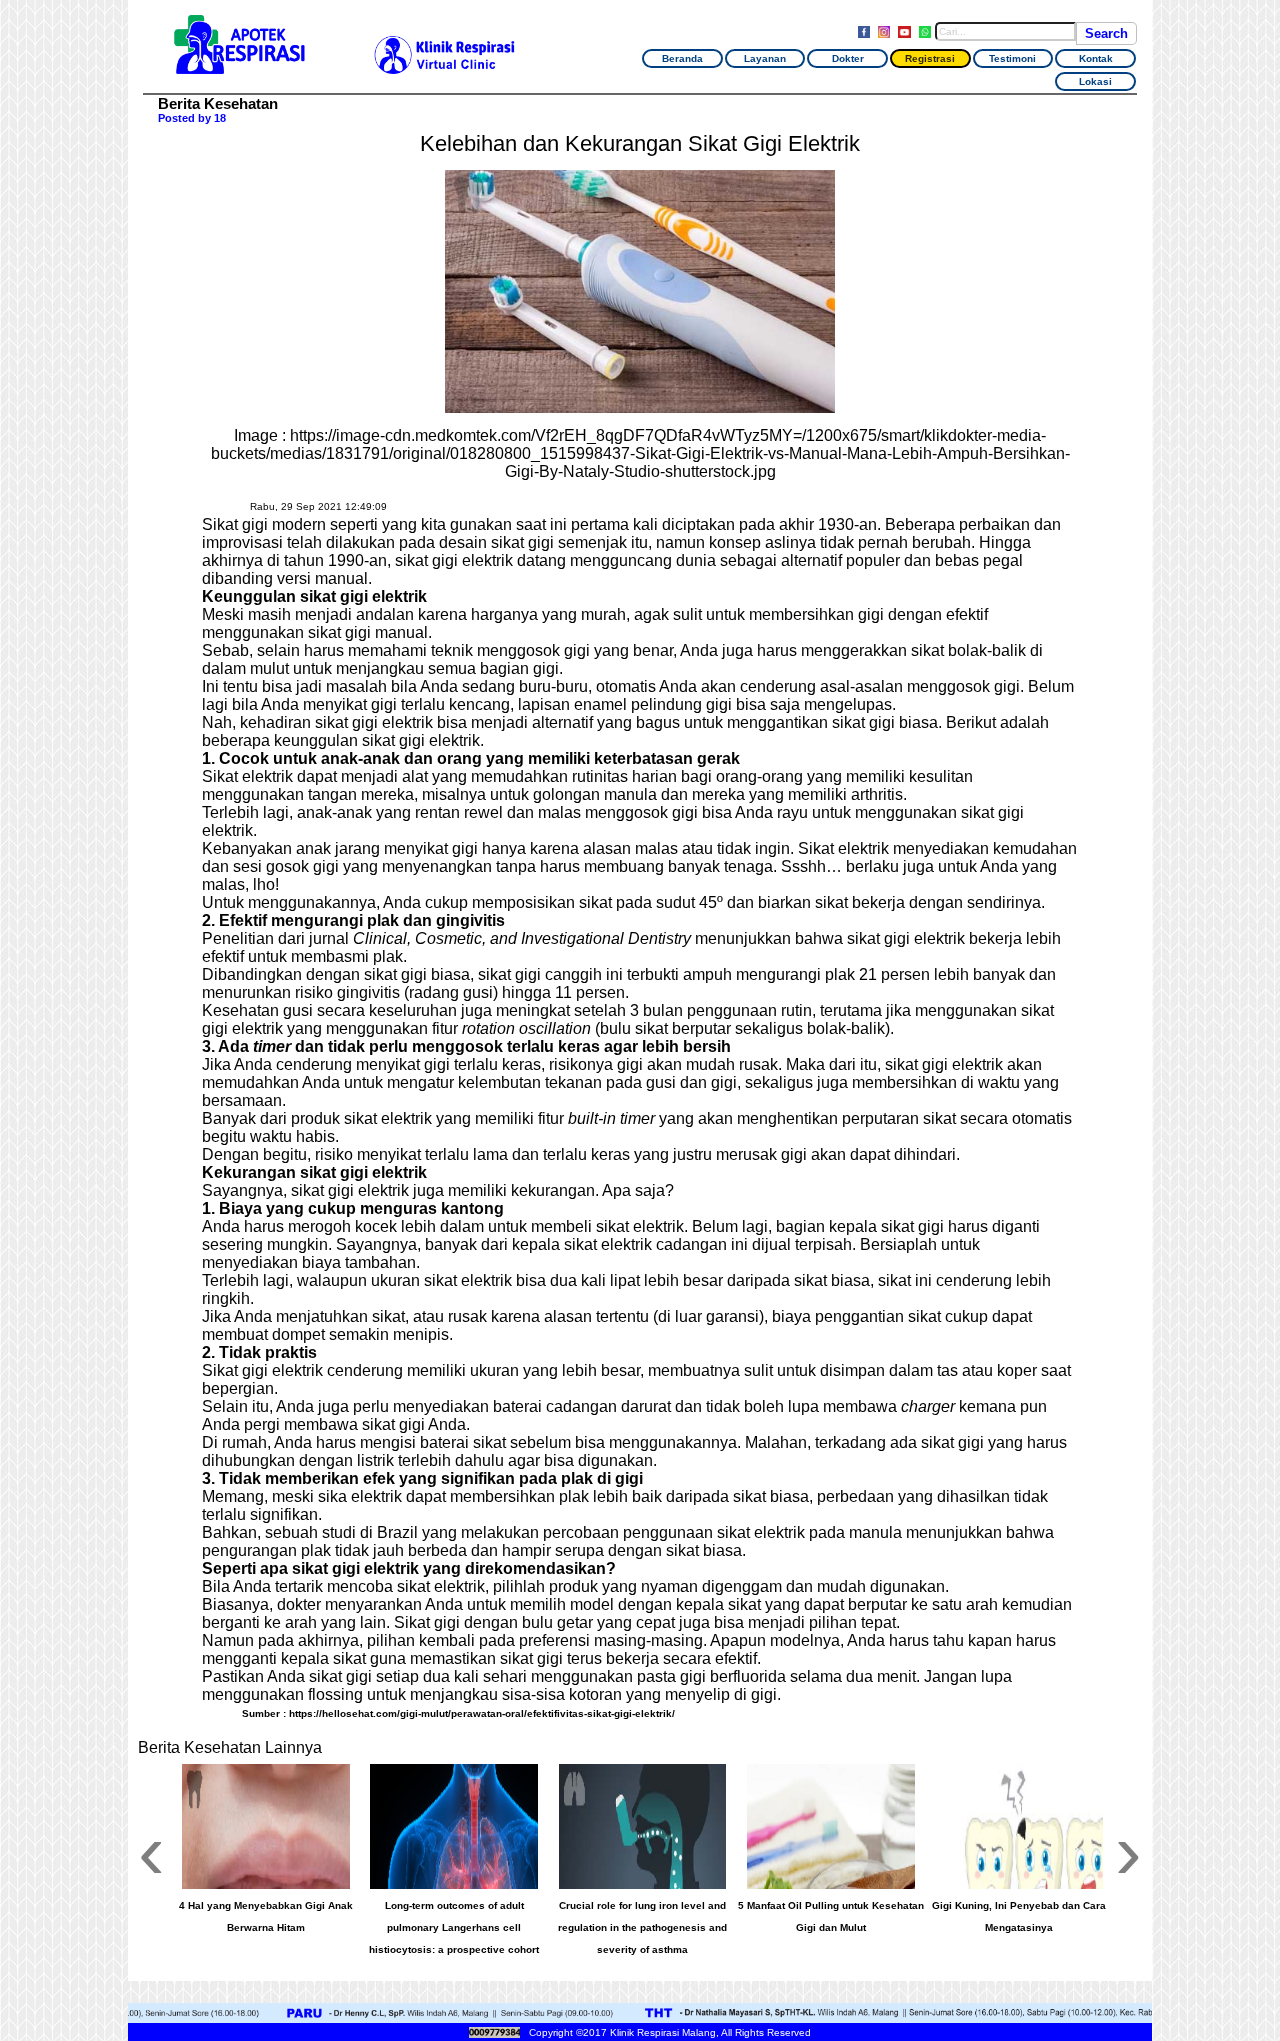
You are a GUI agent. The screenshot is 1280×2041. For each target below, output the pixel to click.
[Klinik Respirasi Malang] (239, 65)
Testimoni (1012, 58)
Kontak (1096, 58)
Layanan (765, 58)
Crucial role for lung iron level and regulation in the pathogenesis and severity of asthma (642, 1927)
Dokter (848, 58)
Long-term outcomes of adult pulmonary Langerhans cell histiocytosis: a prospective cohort (454, 1927)
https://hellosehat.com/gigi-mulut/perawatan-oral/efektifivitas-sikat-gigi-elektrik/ (482, 1713)
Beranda (682, 58)
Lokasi (1095, 81)
